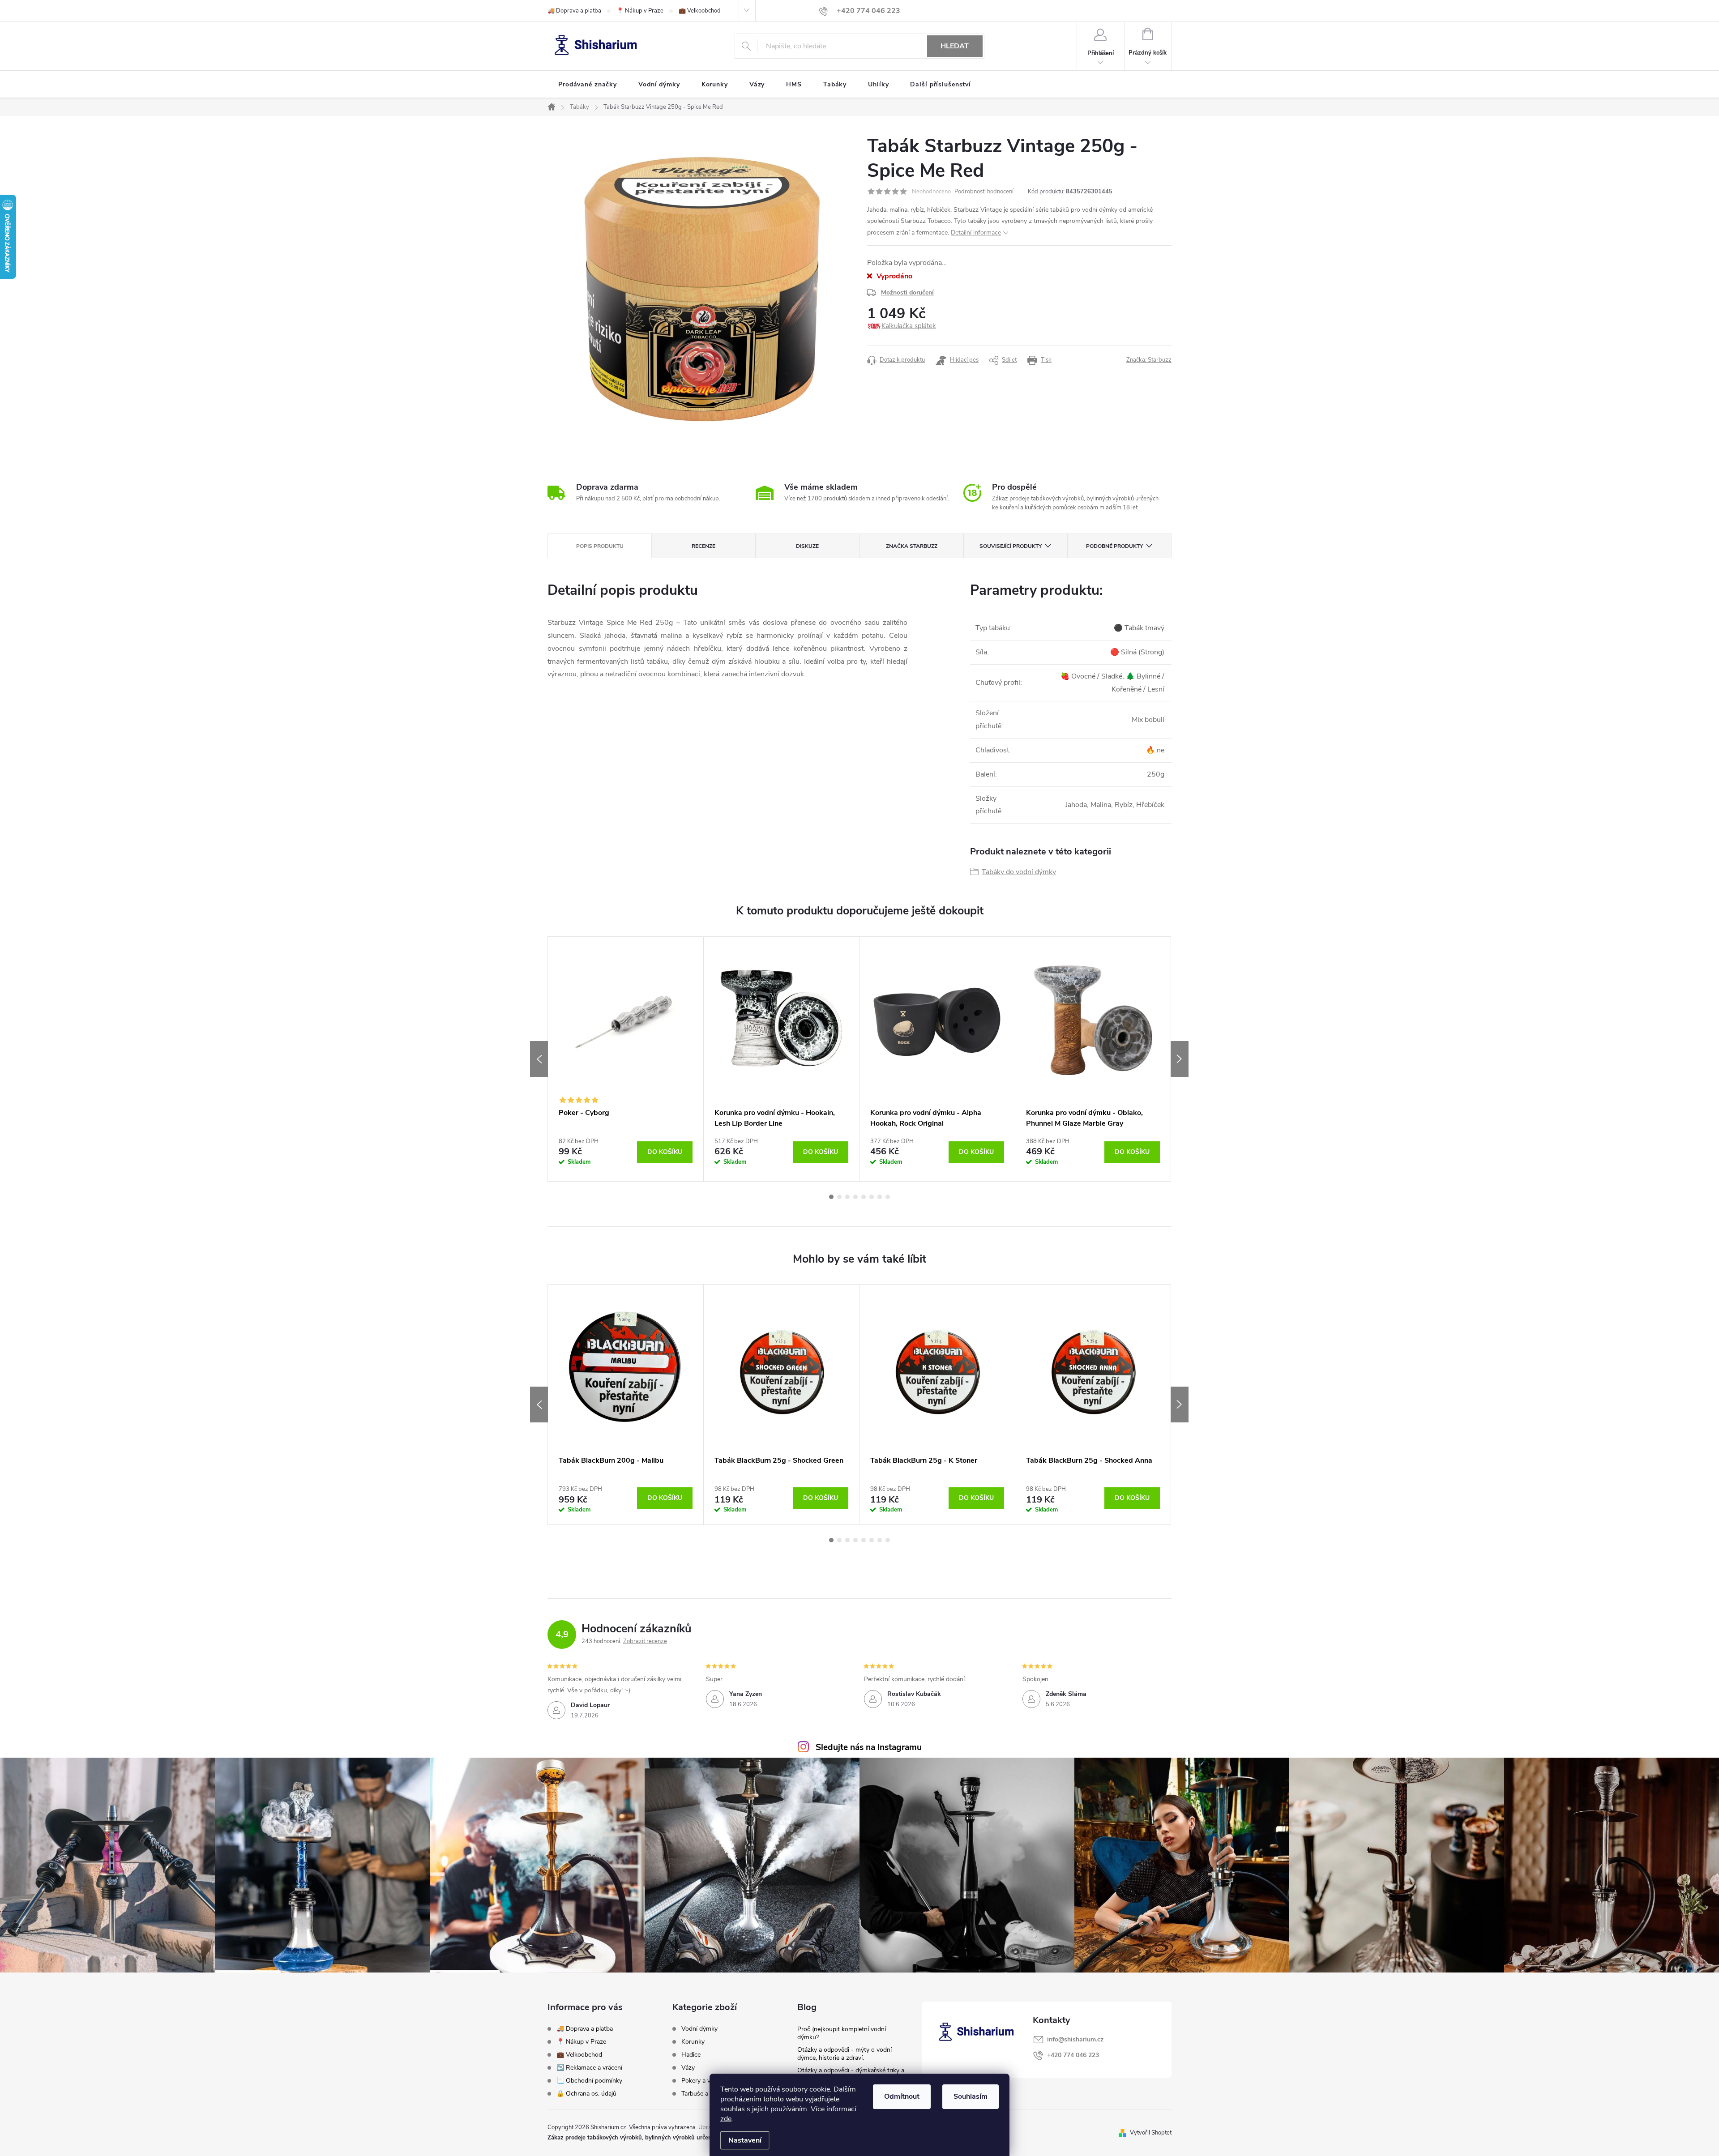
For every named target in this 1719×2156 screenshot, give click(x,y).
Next (1180, 1059)
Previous (539, 1059)
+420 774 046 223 (1073, 2055)
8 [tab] (888, 1197)
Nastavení (745, 2140)
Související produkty (1011, 546)
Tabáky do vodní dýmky (1019, 872)
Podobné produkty (1114, 546)
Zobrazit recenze (645, 1641)
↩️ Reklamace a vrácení (589, 2068)
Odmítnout (902, 2096)
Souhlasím (971, 2096)
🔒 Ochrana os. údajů (586, 2094)
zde (726, 2119)
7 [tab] (880, 1197)
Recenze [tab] (703, 546)
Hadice (691, 2055)
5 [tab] (864, 1197)
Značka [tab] (912, 546)
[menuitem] (588, 85)
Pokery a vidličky (704, 2081)
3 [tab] (847, 1197)
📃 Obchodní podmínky (589, 2081)
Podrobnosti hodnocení (984, 192)
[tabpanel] (626, 1059)
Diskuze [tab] (807, 546)
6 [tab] (872, 1197)
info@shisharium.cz (1075, 2039)
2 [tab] (839, 1197)
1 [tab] (831, 1197)
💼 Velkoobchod (700, 11)
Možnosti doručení (907, 292)
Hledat (955, 46)
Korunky (693, 2042)
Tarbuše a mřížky (705, 2094)
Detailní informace (976, 233)
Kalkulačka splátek (909, 326)
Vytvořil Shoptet (1151, 2133)
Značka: (1149, 360)
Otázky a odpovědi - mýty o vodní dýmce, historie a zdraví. (845, 2054)
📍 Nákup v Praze (640, 11)
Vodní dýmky (699, 2029)
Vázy (688, 2068)
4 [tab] (855, 1197)
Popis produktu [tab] (600, 546)
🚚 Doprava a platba (574, 11)
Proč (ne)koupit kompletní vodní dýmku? (842, 2033)
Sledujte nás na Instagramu (869, 1747)
